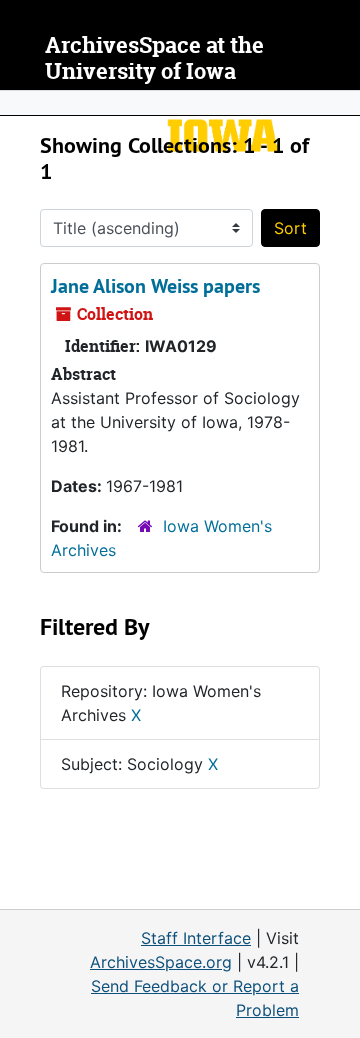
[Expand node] (340, 103)
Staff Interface (196, 938)
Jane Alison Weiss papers (155, 286)
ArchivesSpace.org (161, 962)
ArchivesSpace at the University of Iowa (154, 58)
